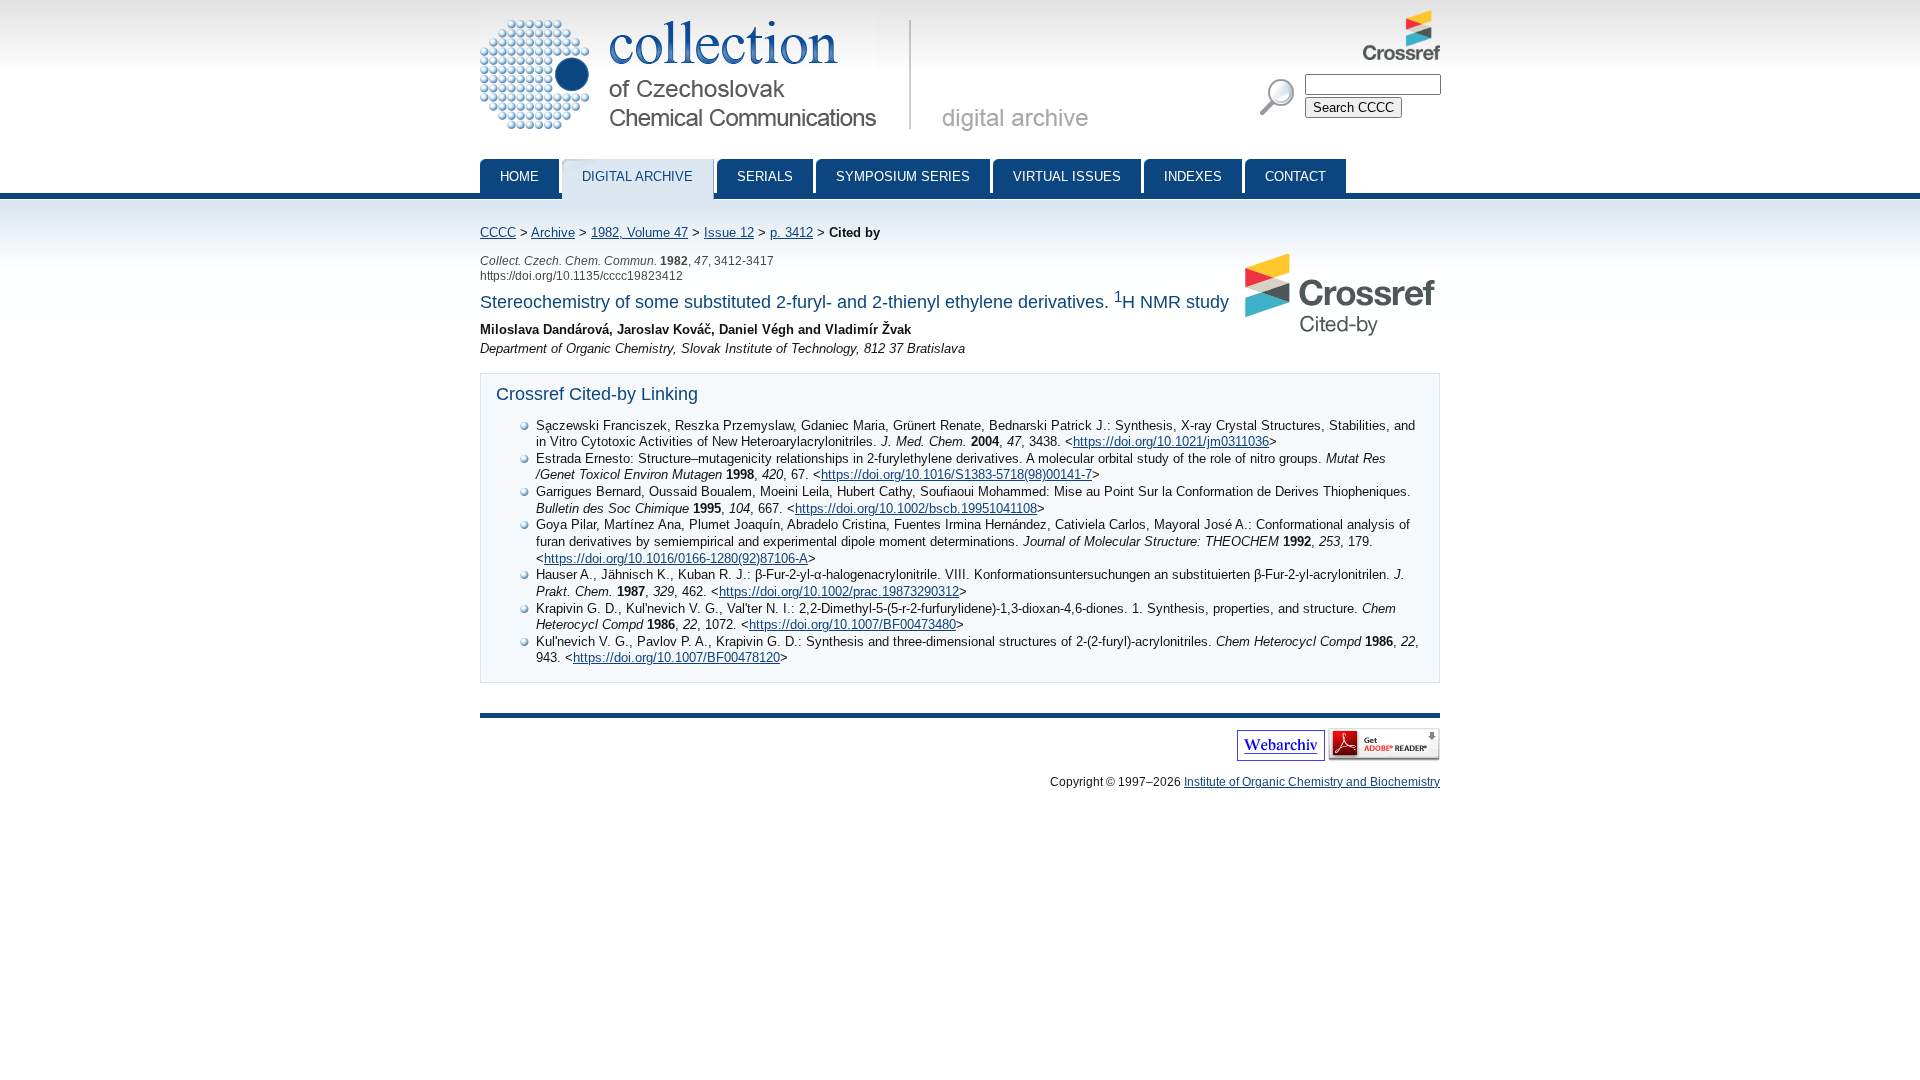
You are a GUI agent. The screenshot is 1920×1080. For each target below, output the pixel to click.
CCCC (498, 232)
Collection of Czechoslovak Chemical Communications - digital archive (701, 18)
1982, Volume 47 (639, 232)
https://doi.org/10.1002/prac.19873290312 (839, 591)
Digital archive (637, 176)
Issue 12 (729, 232)
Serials (765, 176)
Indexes (1193, 176)
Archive (553, 232)
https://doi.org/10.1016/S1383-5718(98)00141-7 (956, 474)
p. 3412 (791, 232)
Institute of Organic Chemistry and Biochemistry (1312, 782)
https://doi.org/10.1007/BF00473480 (852, 624)
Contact (1295, 176)
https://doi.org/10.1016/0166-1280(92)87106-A (676, 558)
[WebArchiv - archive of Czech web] (1281, 757)
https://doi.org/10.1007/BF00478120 (676, 657)
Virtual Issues (1067, 176)
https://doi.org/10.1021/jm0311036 (1171, 441)
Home (519, 176)
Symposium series (903, 176)
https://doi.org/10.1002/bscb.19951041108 (916, 508)
